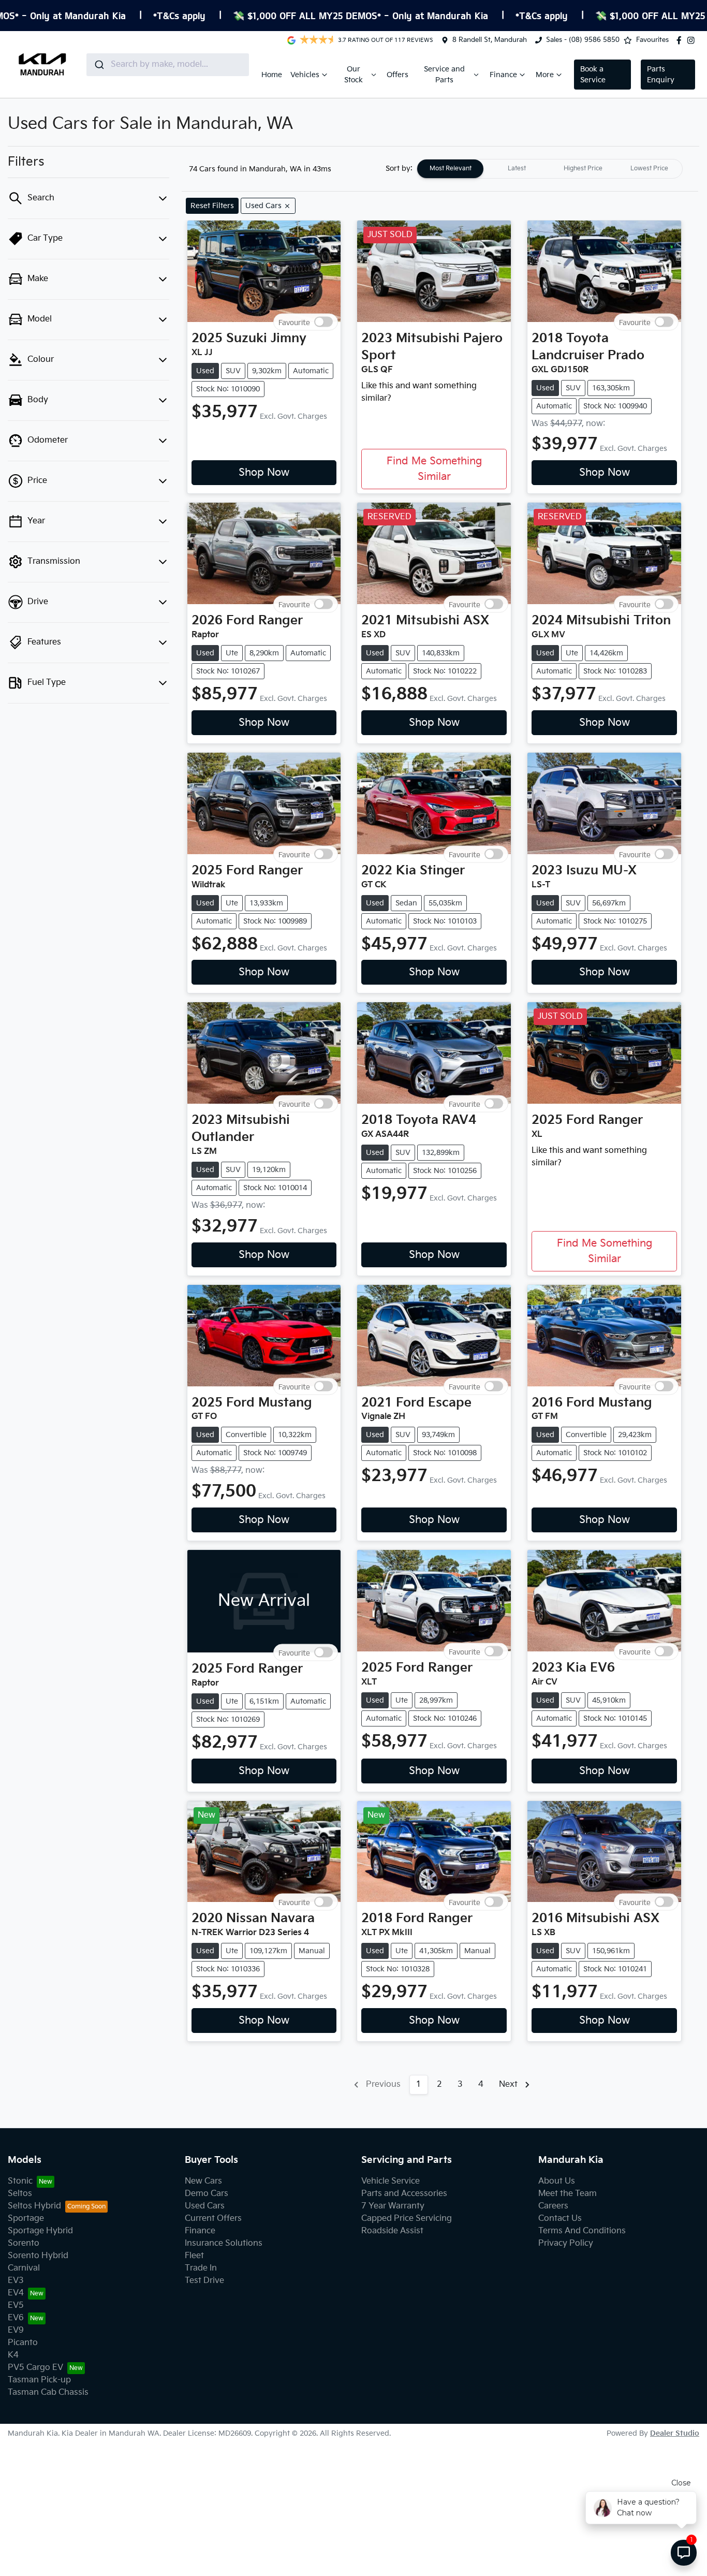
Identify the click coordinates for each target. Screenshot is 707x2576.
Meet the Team (568, 2194)
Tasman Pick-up (39, 2380)
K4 (13, 2355)
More (545, 75)
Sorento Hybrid (38, 2256)
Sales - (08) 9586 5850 (583, 40)
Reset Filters (212, 206)
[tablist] (550, 169)
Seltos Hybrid (34, 2206)
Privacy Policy (566, 2243)
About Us (557, 2181)
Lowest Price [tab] (649, 169)
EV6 (16, 2318)
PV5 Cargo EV (35, 2368)
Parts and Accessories (404, 2194)
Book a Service (593, 75)
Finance (503, 75)
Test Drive (204, 2281)
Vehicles (305, 75)
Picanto (23, 2343)
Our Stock (353, 75)
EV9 (16, 2330)
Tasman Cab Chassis (48, 2392)
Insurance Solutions (224, 2243)
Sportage (26, 2219)
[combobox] (168, 65)
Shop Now (264, 473)
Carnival (24, 2268)
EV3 (16, 2281)
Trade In (201, 2268)
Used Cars (205, 2206)
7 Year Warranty (393, 2206)
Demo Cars (207, 2194)
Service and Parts (444, 75)
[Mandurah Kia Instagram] (693, 40)
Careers (553, 2206)
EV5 (16, 2306)
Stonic (20, 2181)
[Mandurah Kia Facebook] (681, 40)
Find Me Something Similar (434, 469)
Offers (397, 75)
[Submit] (99, 65)
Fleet (194, 2256)
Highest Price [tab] (583, 169)
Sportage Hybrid (40, 2231)
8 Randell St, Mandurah (490, 40)
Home (272, 75)
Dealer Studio (675, 2433)
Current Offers (213, 2219)
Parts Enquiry (661, 75)
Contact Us (560, 2219)
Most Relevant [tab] (451, 169)
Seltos (20, 2194)
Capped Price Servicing (407, 2219)
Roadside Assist (392, 2231)
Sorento (24, 2243)
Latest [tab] (517, 169)
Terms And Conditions (582, 2231)
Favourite (294, 322)
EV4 (16, 2293)
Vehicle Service (391, 2181)
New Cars (203, 2181)
